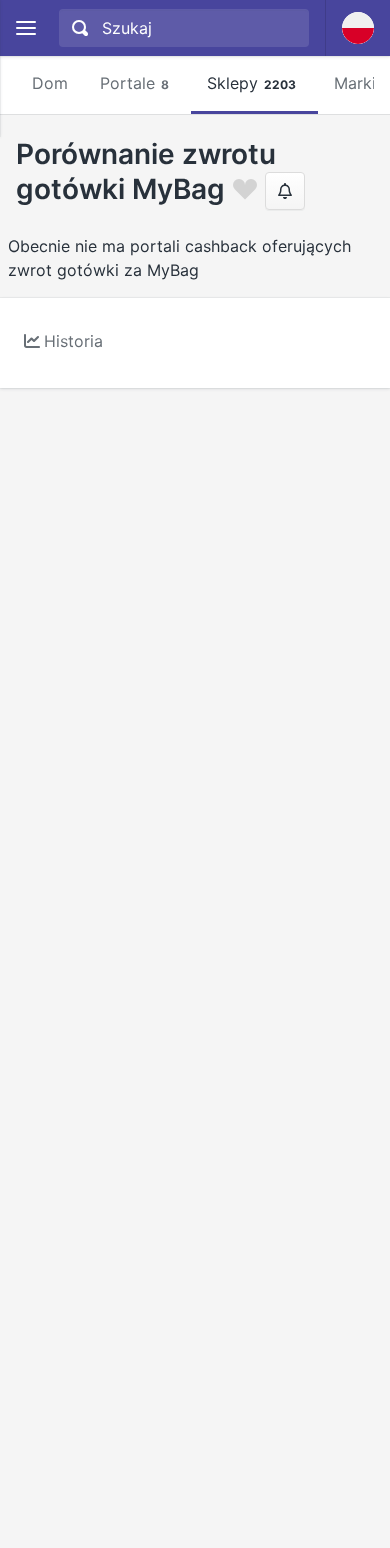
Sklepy (251, 83)
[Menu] (25, 28)
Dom (50, 83)
